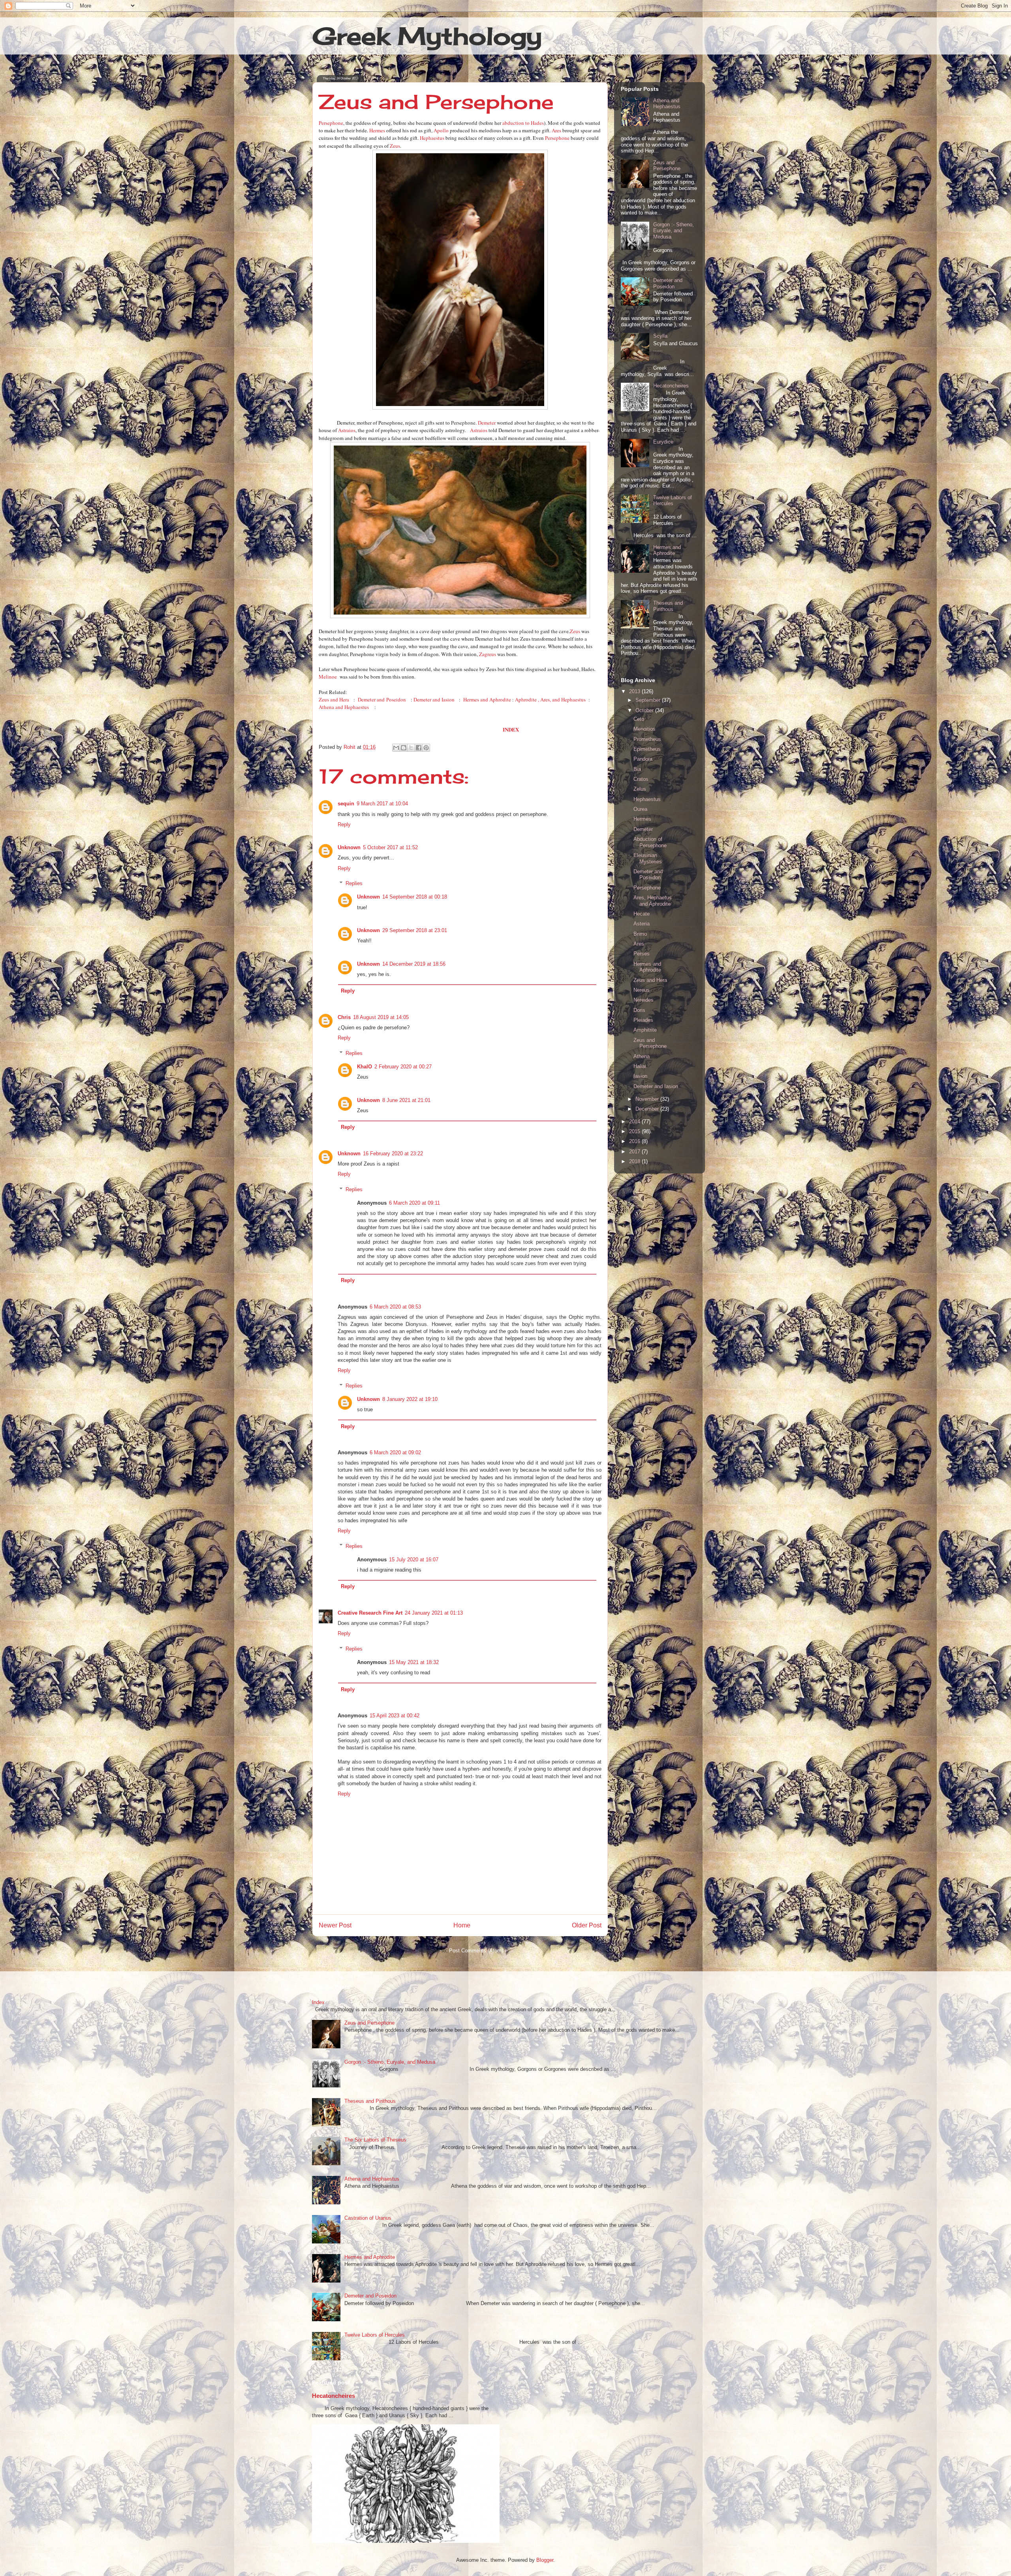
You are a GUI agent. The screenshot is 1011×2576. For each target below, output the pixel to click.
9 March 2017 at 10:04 (382, 804)
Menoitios (645, 729)
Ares (556, 130)
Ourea (640, 809)
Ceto (639, 719)
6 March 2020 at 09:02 (395, 1453)
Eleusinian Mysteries (648, 858)
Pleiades (643, 1020)
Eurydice (663, 442)
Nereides (644, 1000)
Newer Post (335, 1925)
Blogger (545, 2560)
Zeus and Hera (334, 699)
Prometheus (647, 739)
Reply (344, 825)
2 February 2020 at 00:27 (403, 1067)
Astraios (347, 430)
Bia (637, 769)
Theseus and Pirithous (668, 606)
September (649, 700)
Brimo (640, 934)
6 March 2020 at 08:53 (395, 1307)
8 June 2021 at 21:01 (406, 1100)
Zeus (395, 146)
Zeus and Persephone (667, 166)
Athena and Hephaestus (344, 707)
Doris (639, 1010)
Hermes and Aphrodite (487, 699)
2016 (635, 1141)
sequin (346, 804)
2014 (635, 1122)
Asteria (642, 924)
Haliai (640, 1066)
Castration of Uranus (368, 2218)
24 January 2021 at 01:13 (434, 1613)
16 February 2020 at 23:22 (393, 1154)
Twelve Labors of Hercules (673, 501)
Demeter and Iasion (434, 699)
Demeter (487, 423)
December (648, 1109)
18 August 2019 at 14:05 (381, 1017)
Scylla (660, 336)
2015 (635, 1131)
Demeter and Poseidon (382, 699)
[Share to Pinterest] (426, 748)
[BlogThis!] (404, 748)
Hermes (377, 130)
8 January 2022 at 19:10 (410, 1399)
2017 (635, 1152)
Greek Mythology (427, 36)
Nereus (642, 990)
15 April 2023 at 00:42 (395, 1716)
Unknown (349, 847)
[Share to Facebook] (419, 748)
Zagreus (488, 654)
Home (462, 1925)
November (648, 1099)
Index (318, 2002)
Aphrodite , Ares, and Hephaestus (550, 699)
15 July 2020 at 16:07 (414, 1560)
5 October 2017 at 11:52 (390, 847)
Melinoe (328, 677)
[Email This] (396, 748)
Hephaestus (432, 138)
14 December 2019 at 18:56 (414, 964)
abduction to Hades (523, 123)
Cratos (641, 779)
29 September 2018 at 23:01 (415, 930)
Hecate (642, 914)
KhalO (365, 1067)
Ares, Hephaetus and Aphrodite (653, 901)
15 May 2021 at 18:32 (414, 1662)
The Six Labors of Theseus (375, 2140)
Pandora (643, 759)
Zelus (640, 789)
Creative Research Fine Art (370, 1613)
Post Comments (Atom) (476, 1951)
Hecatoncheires (671, 386)
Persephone (331, 123)
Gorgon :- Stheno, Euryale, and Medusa (674, 231)
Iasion (640, 1076)
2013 (635, 691)
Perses (642, 954)
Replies (354, 883)
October (645, 710)
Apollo (441, 130)
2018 (635, 1161)
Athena (642, 1056)
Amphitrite (645, 1030)
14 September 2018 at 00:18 (415, 897)
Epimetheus (647, 749)
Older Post (587, 1925)
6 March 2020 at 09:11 (414, 1203)
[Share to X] (411, 748)
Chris (344, 1017)
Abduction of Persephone (650, 842)
